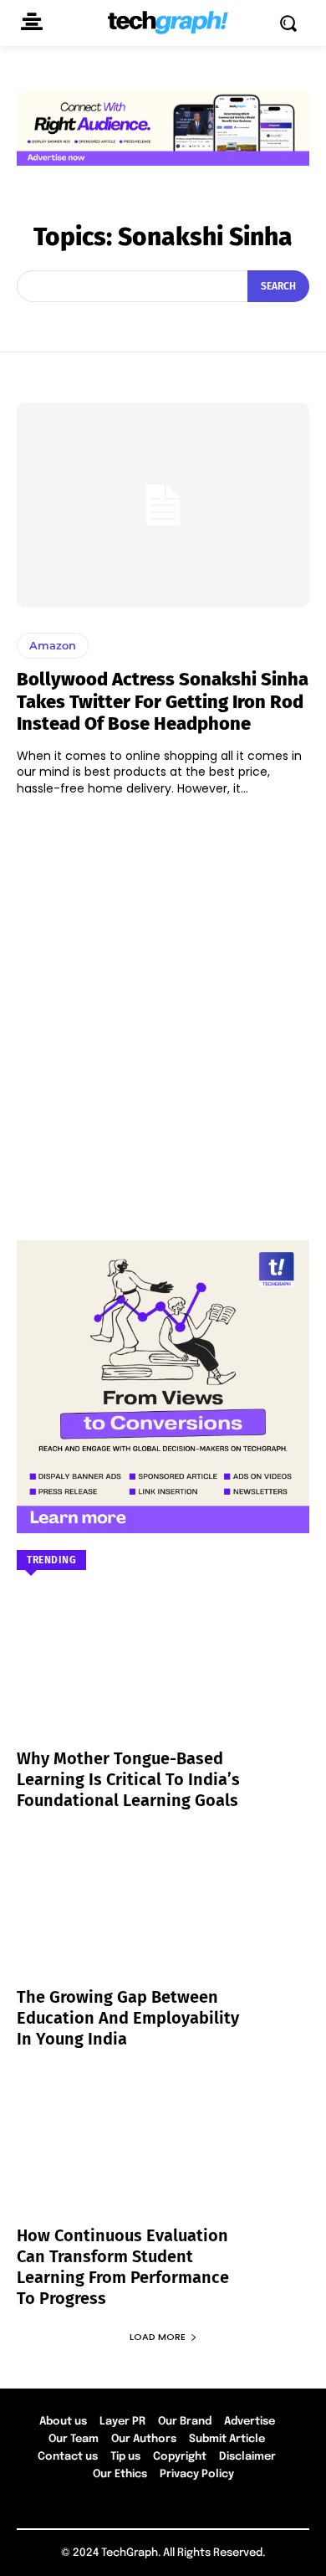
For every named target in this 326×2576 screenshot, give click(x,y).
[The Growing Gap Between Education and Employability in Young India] (163, 1920)
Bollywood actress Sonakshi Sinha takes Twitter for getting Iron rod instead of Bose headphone (163, 701)
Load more (158, 2337)
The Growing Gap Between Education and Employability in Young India (128, 2018)
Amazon (53, 645)
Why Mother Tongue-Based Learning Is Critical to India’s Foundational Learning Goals (128, 1779)
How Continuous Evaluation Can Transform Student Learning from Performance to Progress (123, 2267)
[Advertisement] (163, 1010)
